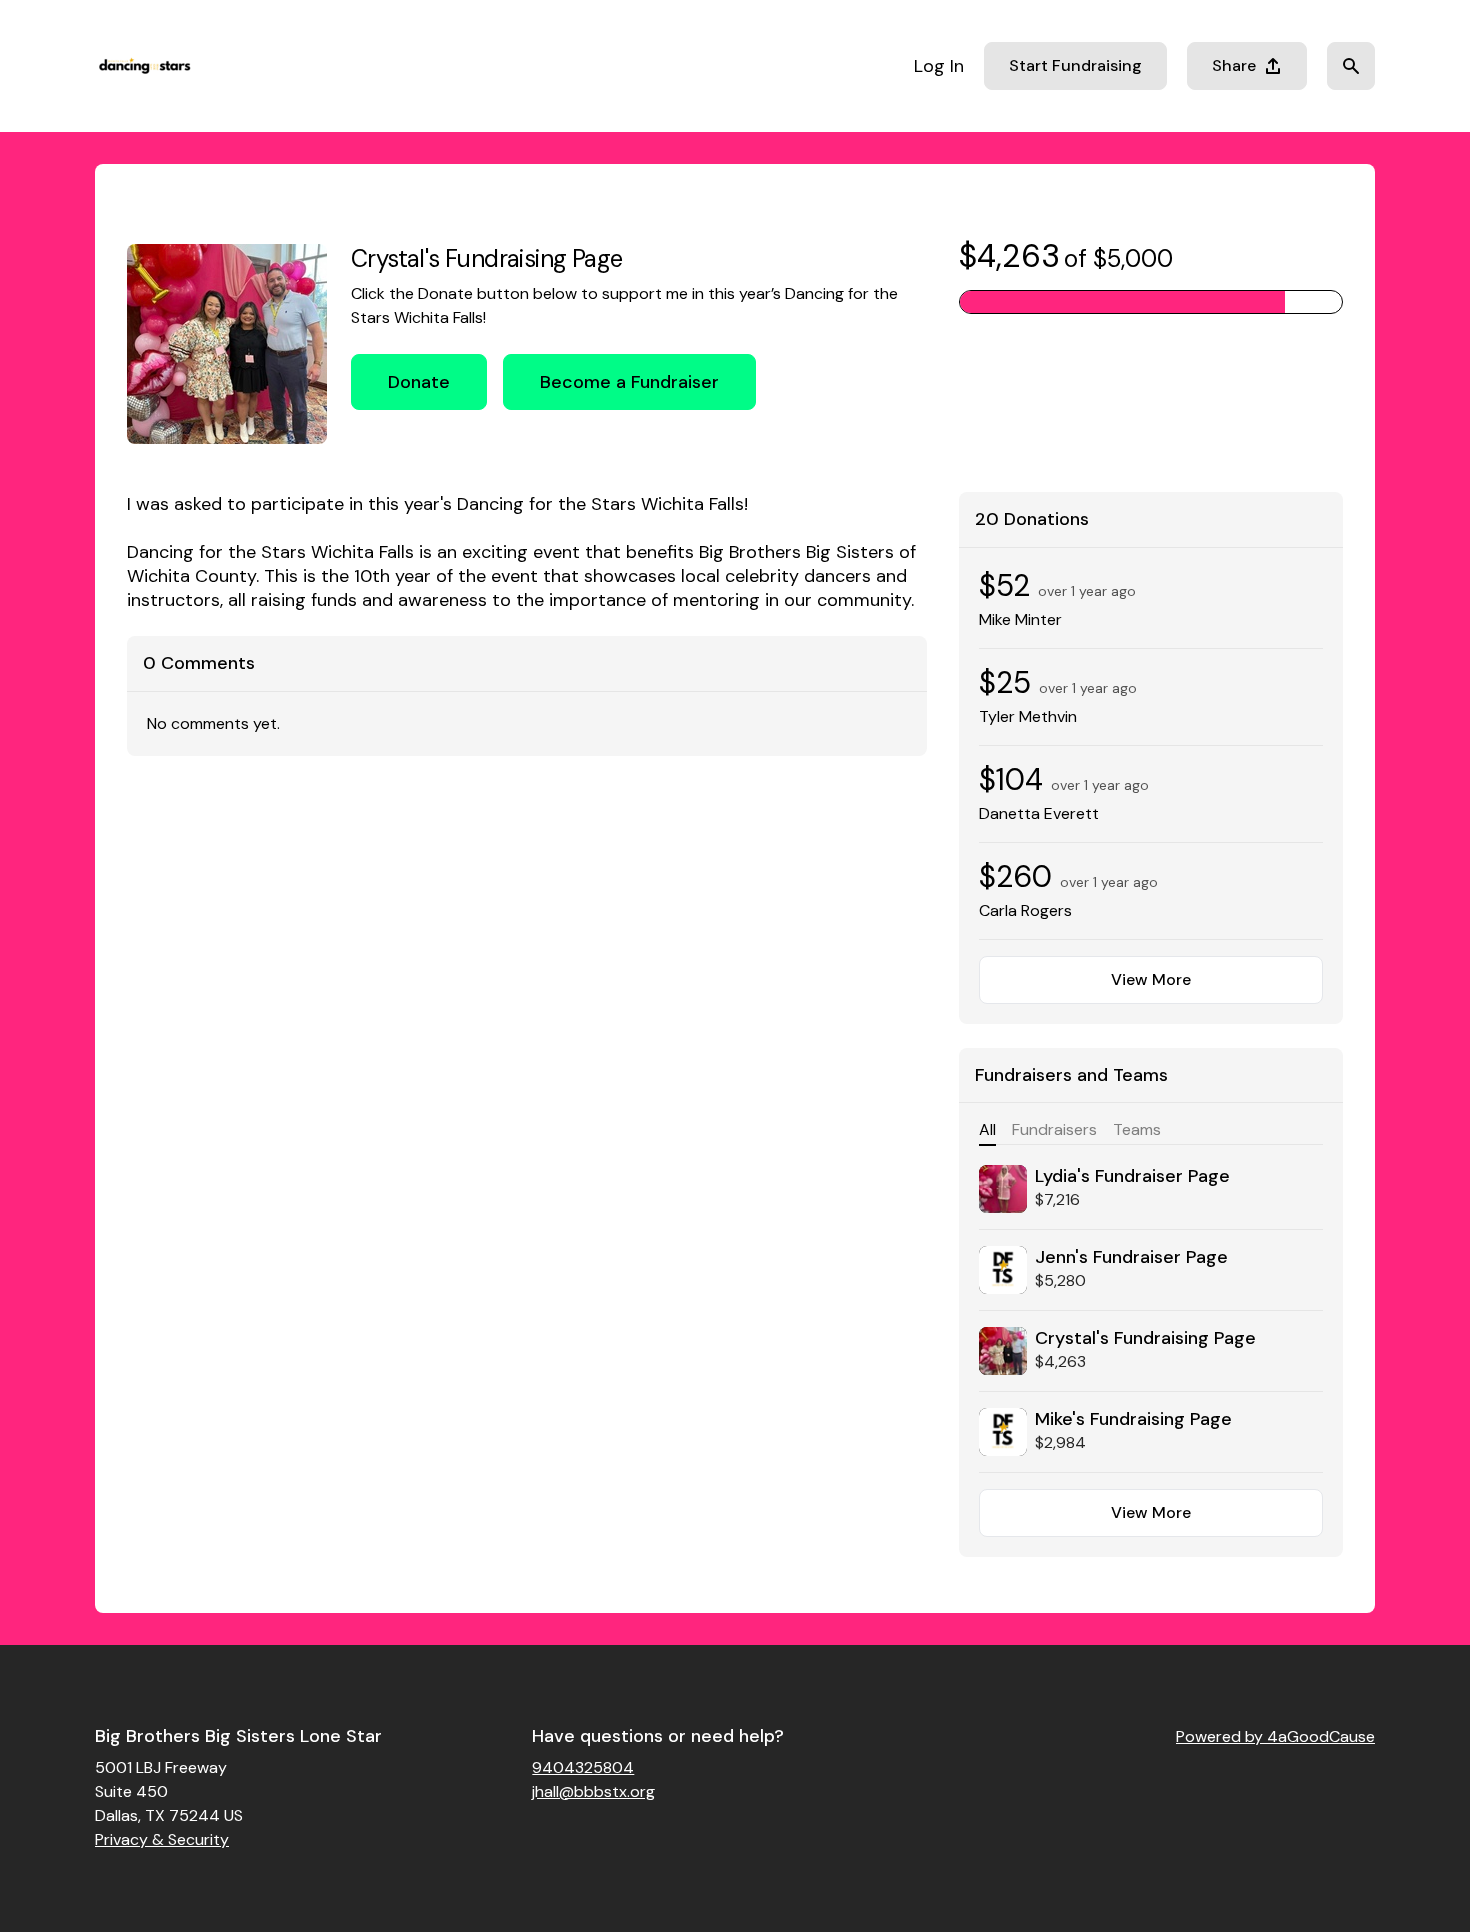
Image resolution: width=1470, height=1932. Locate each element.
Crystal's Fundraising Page (1145, 1338)
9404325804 (583, 1767)
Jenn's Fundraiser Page (1131, 1257)
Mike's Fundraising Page (1133, 1419)
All (987, 1129)
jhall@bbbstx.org (593, 1791)
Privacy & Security (162, 1839)
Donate (419, 382)
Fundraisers (1054, 1129)
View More (1151, 979)
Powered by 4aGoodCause (1275, 1736)
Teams (1137, 1129)
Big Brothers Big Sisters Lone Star (238, 1736)
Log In (939, 66)
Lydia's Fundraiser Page (1132, 1176)
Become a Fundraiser (629, 382)
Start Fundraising (1075, 65)
